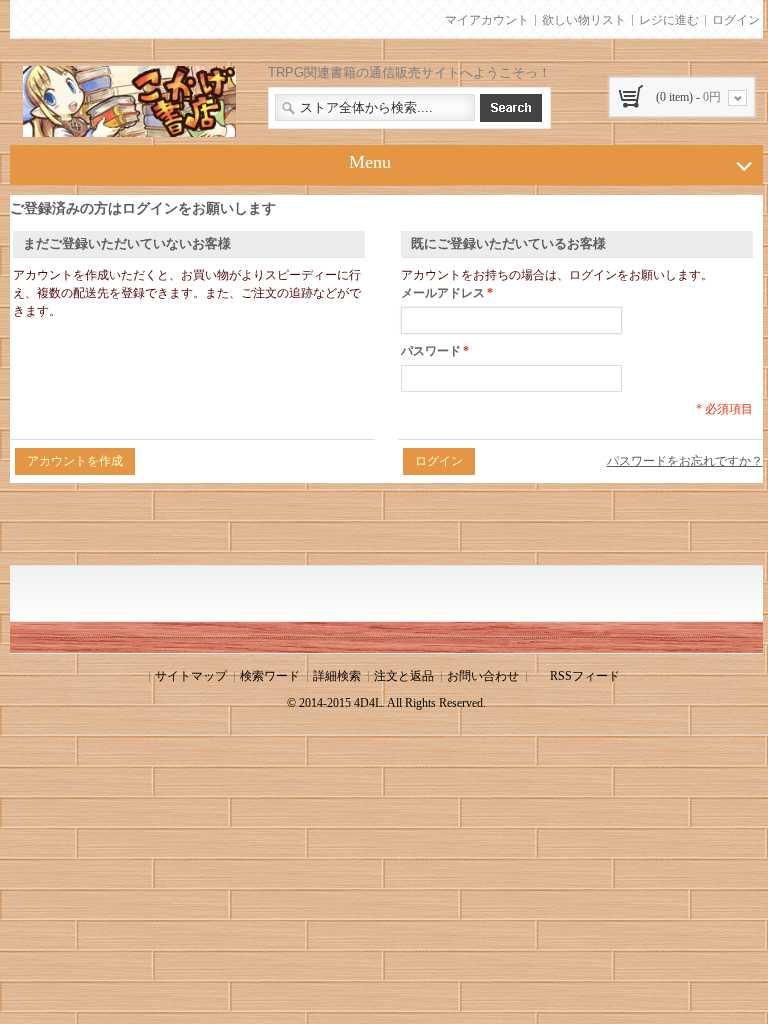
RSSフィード (585, 676)
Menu (370, 162)
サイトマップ (191, 676)
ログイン (736, 20)
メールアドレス (443, 293)
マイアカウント (487, 20)
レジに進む (669, 20)
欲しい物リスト (584, 20)
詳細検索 (337, 676)
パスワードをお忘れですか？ (685, 461)
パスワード (431, 351)
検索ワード (270, 676)
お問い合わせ (483, 676)
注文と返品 (404, 676)
